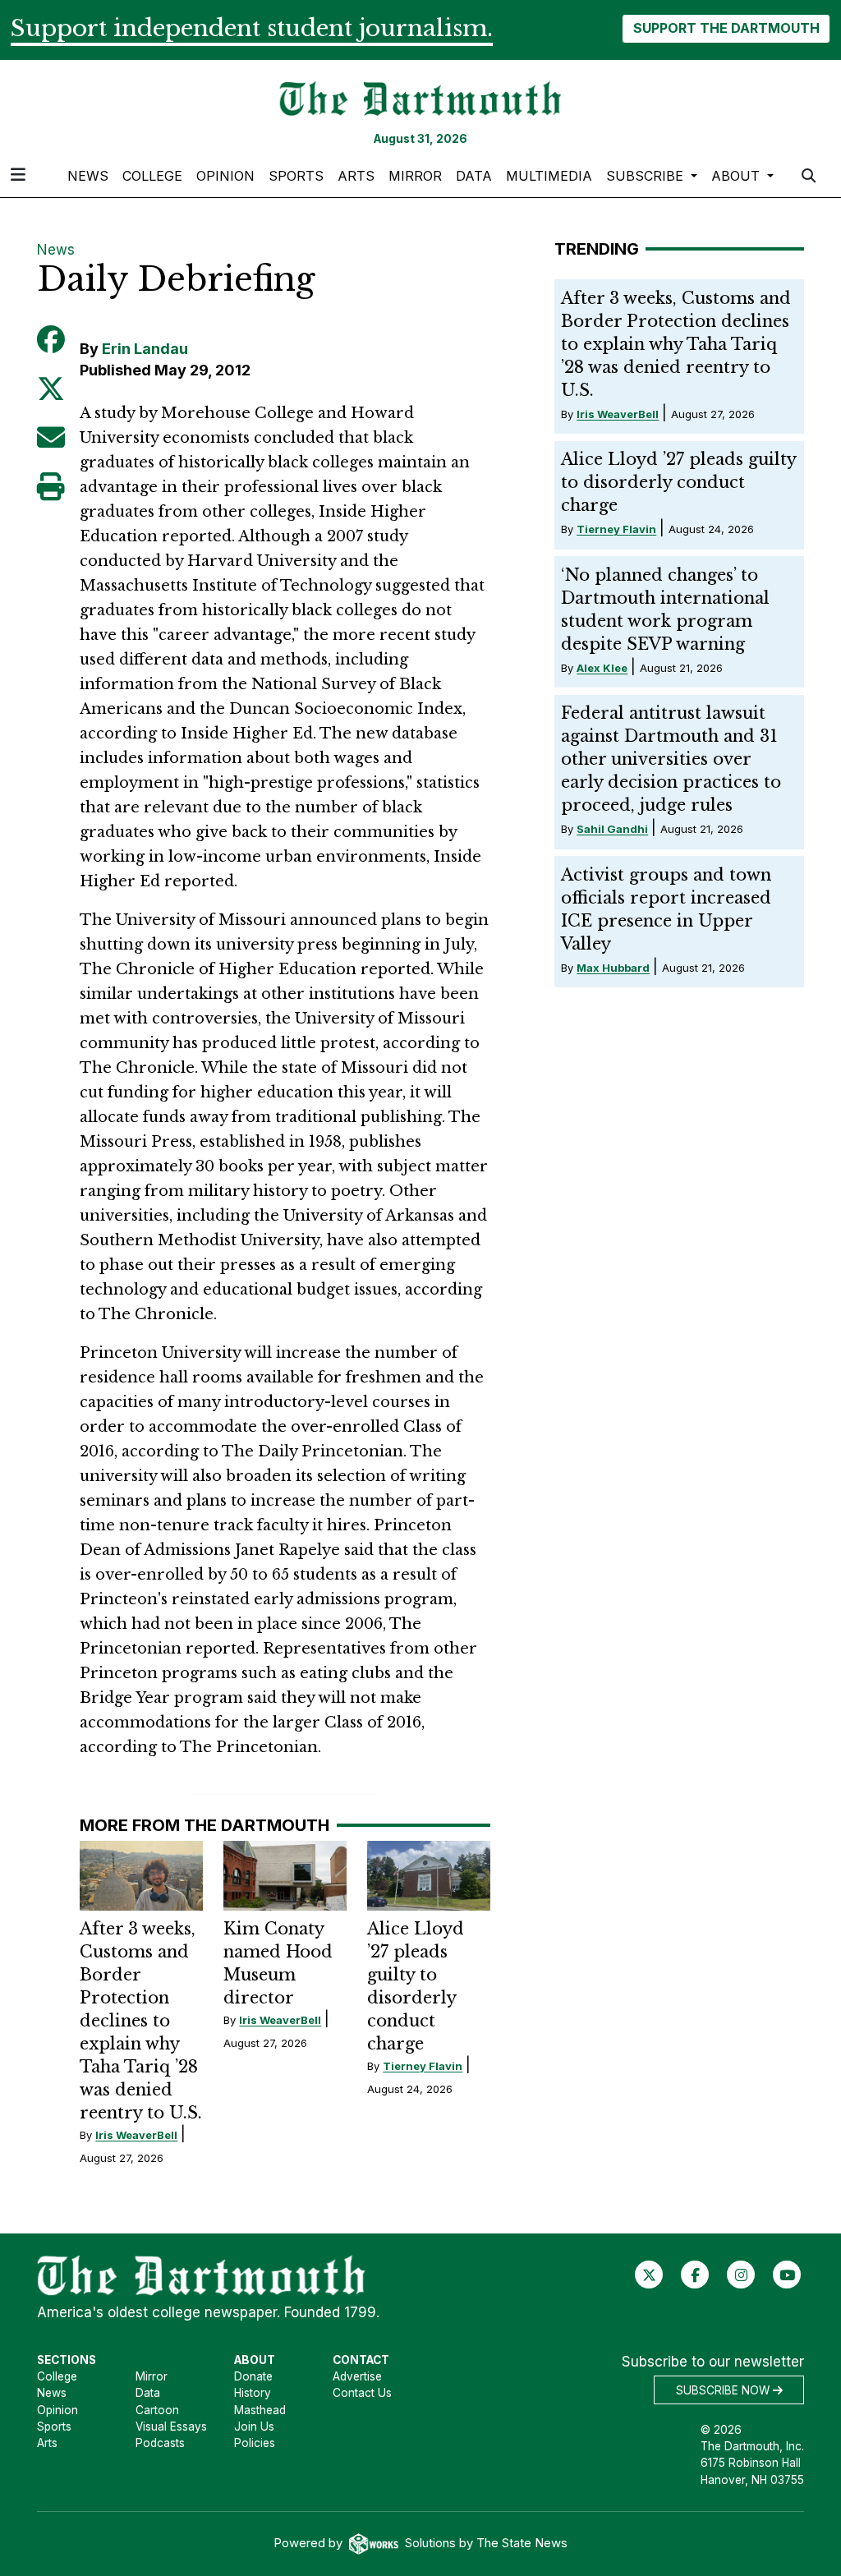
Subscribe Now (724, 2390)
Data (474, 176)
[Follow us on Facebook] (695, 2275)
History (253, 2393)
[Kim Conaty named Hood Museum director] (285, 1875)
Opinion (225, 176)
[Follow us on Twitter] (649, 2275)
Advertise (357, 2376)
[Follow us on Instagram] (741, 2275)
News (88, 176)
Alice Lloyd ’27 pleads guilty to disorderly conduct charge (678, 482)
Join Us (254, 2426)
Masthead (260, 2410)
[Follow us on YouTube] (787, 2275)
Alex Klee (602, 668)
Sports (296, 176)
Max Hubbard (613, 968)
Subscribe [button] (647, 176)
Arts (356, 176)
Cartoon (157, 2410)
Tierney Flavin (423, 2066)
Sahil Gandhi (612, 829)
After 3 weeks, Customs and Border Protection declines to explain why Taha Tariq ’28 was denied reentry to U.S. (141, 2021)
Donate (253, 2376)
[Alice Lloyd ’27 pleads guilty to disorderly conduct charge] (429, 1875)
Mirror (415, 176)
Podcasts (160, 2443)
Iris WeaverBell (136, 2135)
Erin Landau (145, 349)
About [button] (738, 176)
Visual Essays (171, 2426)
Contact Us (362, 2393)
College (152, 176)
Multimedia (549, 176)
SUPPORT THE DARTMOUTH (726, 28)
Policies (255, 2443)
